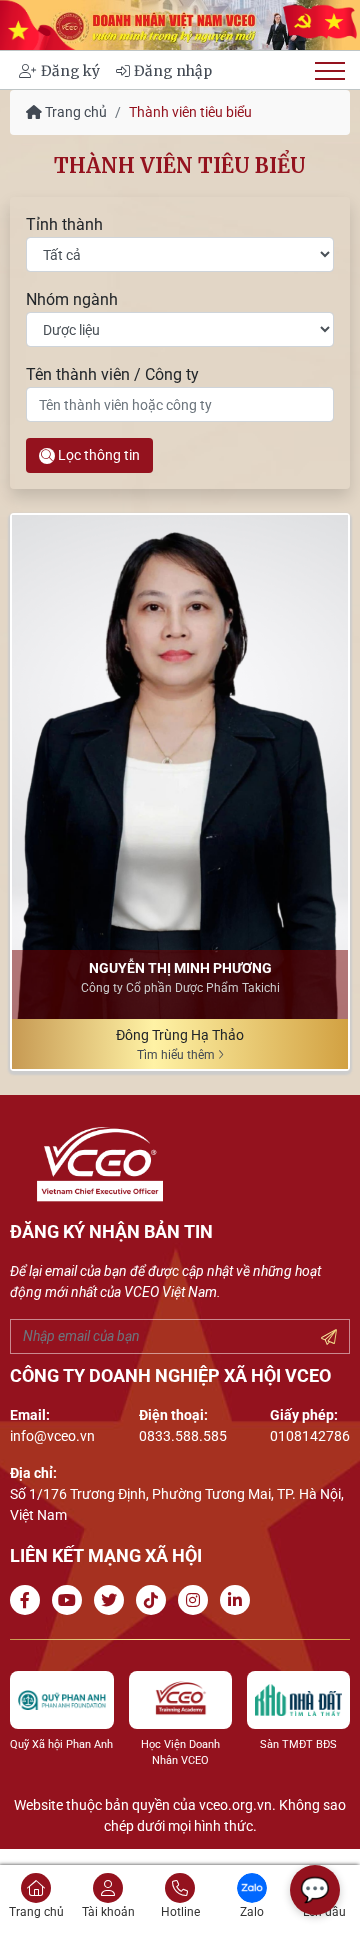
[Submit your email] (329, 1338)
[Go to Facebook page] (29, 1600)
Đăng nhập (173, 71)
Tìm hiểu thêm (177, 1055)
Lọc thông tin (97, 455)
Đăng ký (70, 71)
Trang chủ (74, 112)
